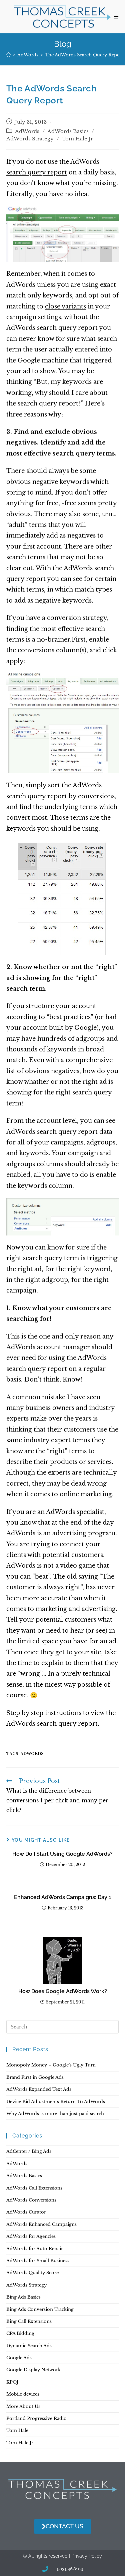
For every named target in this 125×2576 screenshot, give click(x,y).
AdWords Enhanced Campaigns (41, 2224)
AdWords (27, 131)
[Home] (8, 55)
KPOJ (12, 2382)
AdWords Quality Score (32, 2273)
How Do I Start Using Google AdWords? (62, 1854)
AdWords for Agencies (31, 2236)
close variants (65, 306)
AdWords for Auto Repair (35, 2249)
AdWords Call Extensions (34, 2188)
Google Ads (19, 2358)
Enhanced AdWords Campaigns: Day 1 (63, 1897)
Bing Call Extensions (29, 2321)
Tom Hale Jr (77, 139)
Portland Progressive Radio (36, 2418)
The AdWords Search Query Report (84, 55)
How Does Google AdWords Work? (63, 1991)
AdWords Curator (26, 2212)
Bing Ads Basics (23, 2297)
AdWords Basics (68, 131)
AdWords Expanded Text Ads (39, 2089)
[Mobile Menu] (116, 17)
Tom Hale (17, 2430)
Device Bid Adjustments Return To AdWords (56, 2102)
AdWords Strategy (30, 139)
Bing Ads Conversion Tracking (40, 2309)
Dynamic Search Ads (29, 2346)
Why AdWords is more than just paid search (55, 2114)
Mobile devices (23, 2394)
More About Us (23, 2406)
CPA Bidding (20, 2333)
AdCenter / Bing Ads (29, 2151)
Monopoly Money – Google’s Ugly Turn (51, 2065)
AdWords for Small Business (38, 2261)
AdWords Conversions (31, 2200)
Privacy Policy (87, 2556)
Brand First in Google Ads (35, 2077)
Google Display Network (33, 2370)
